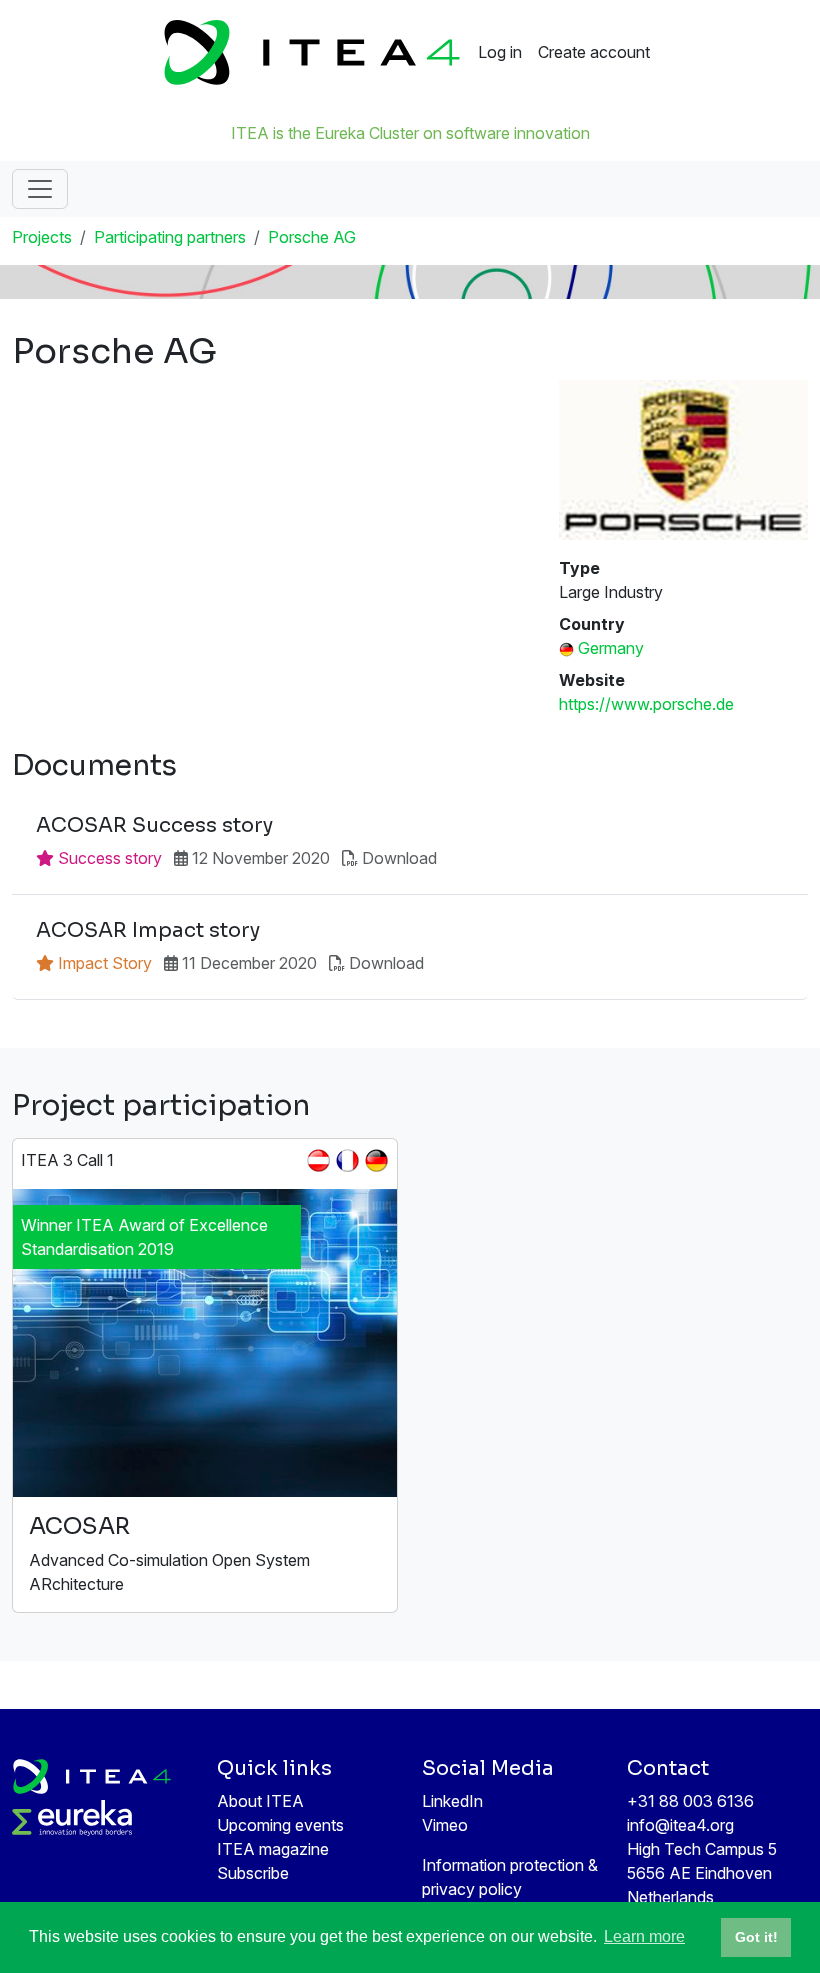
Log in (500, 52)
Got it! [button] (756, 1937)
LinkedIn (452, 1801)
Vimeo (445, 1825)
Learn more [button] (644, 1936)
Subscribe (253, 1873)
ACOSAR (79, 1526)
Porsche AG (312, 237)
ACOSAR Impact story (148, 931)
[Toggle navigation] (40, 189)
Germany (611, 648)
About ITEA (260, 1801)
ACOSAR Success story (154, 826)
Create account (594, 52)
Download (399, 858)
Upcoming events (280, 1825)
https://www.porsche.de (646, 704)
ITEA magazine (273, 1849)
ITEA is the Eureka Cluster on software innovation (410, 133)
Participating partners (170, 237)
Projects (42, 237)
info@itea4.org (680, 1825)
